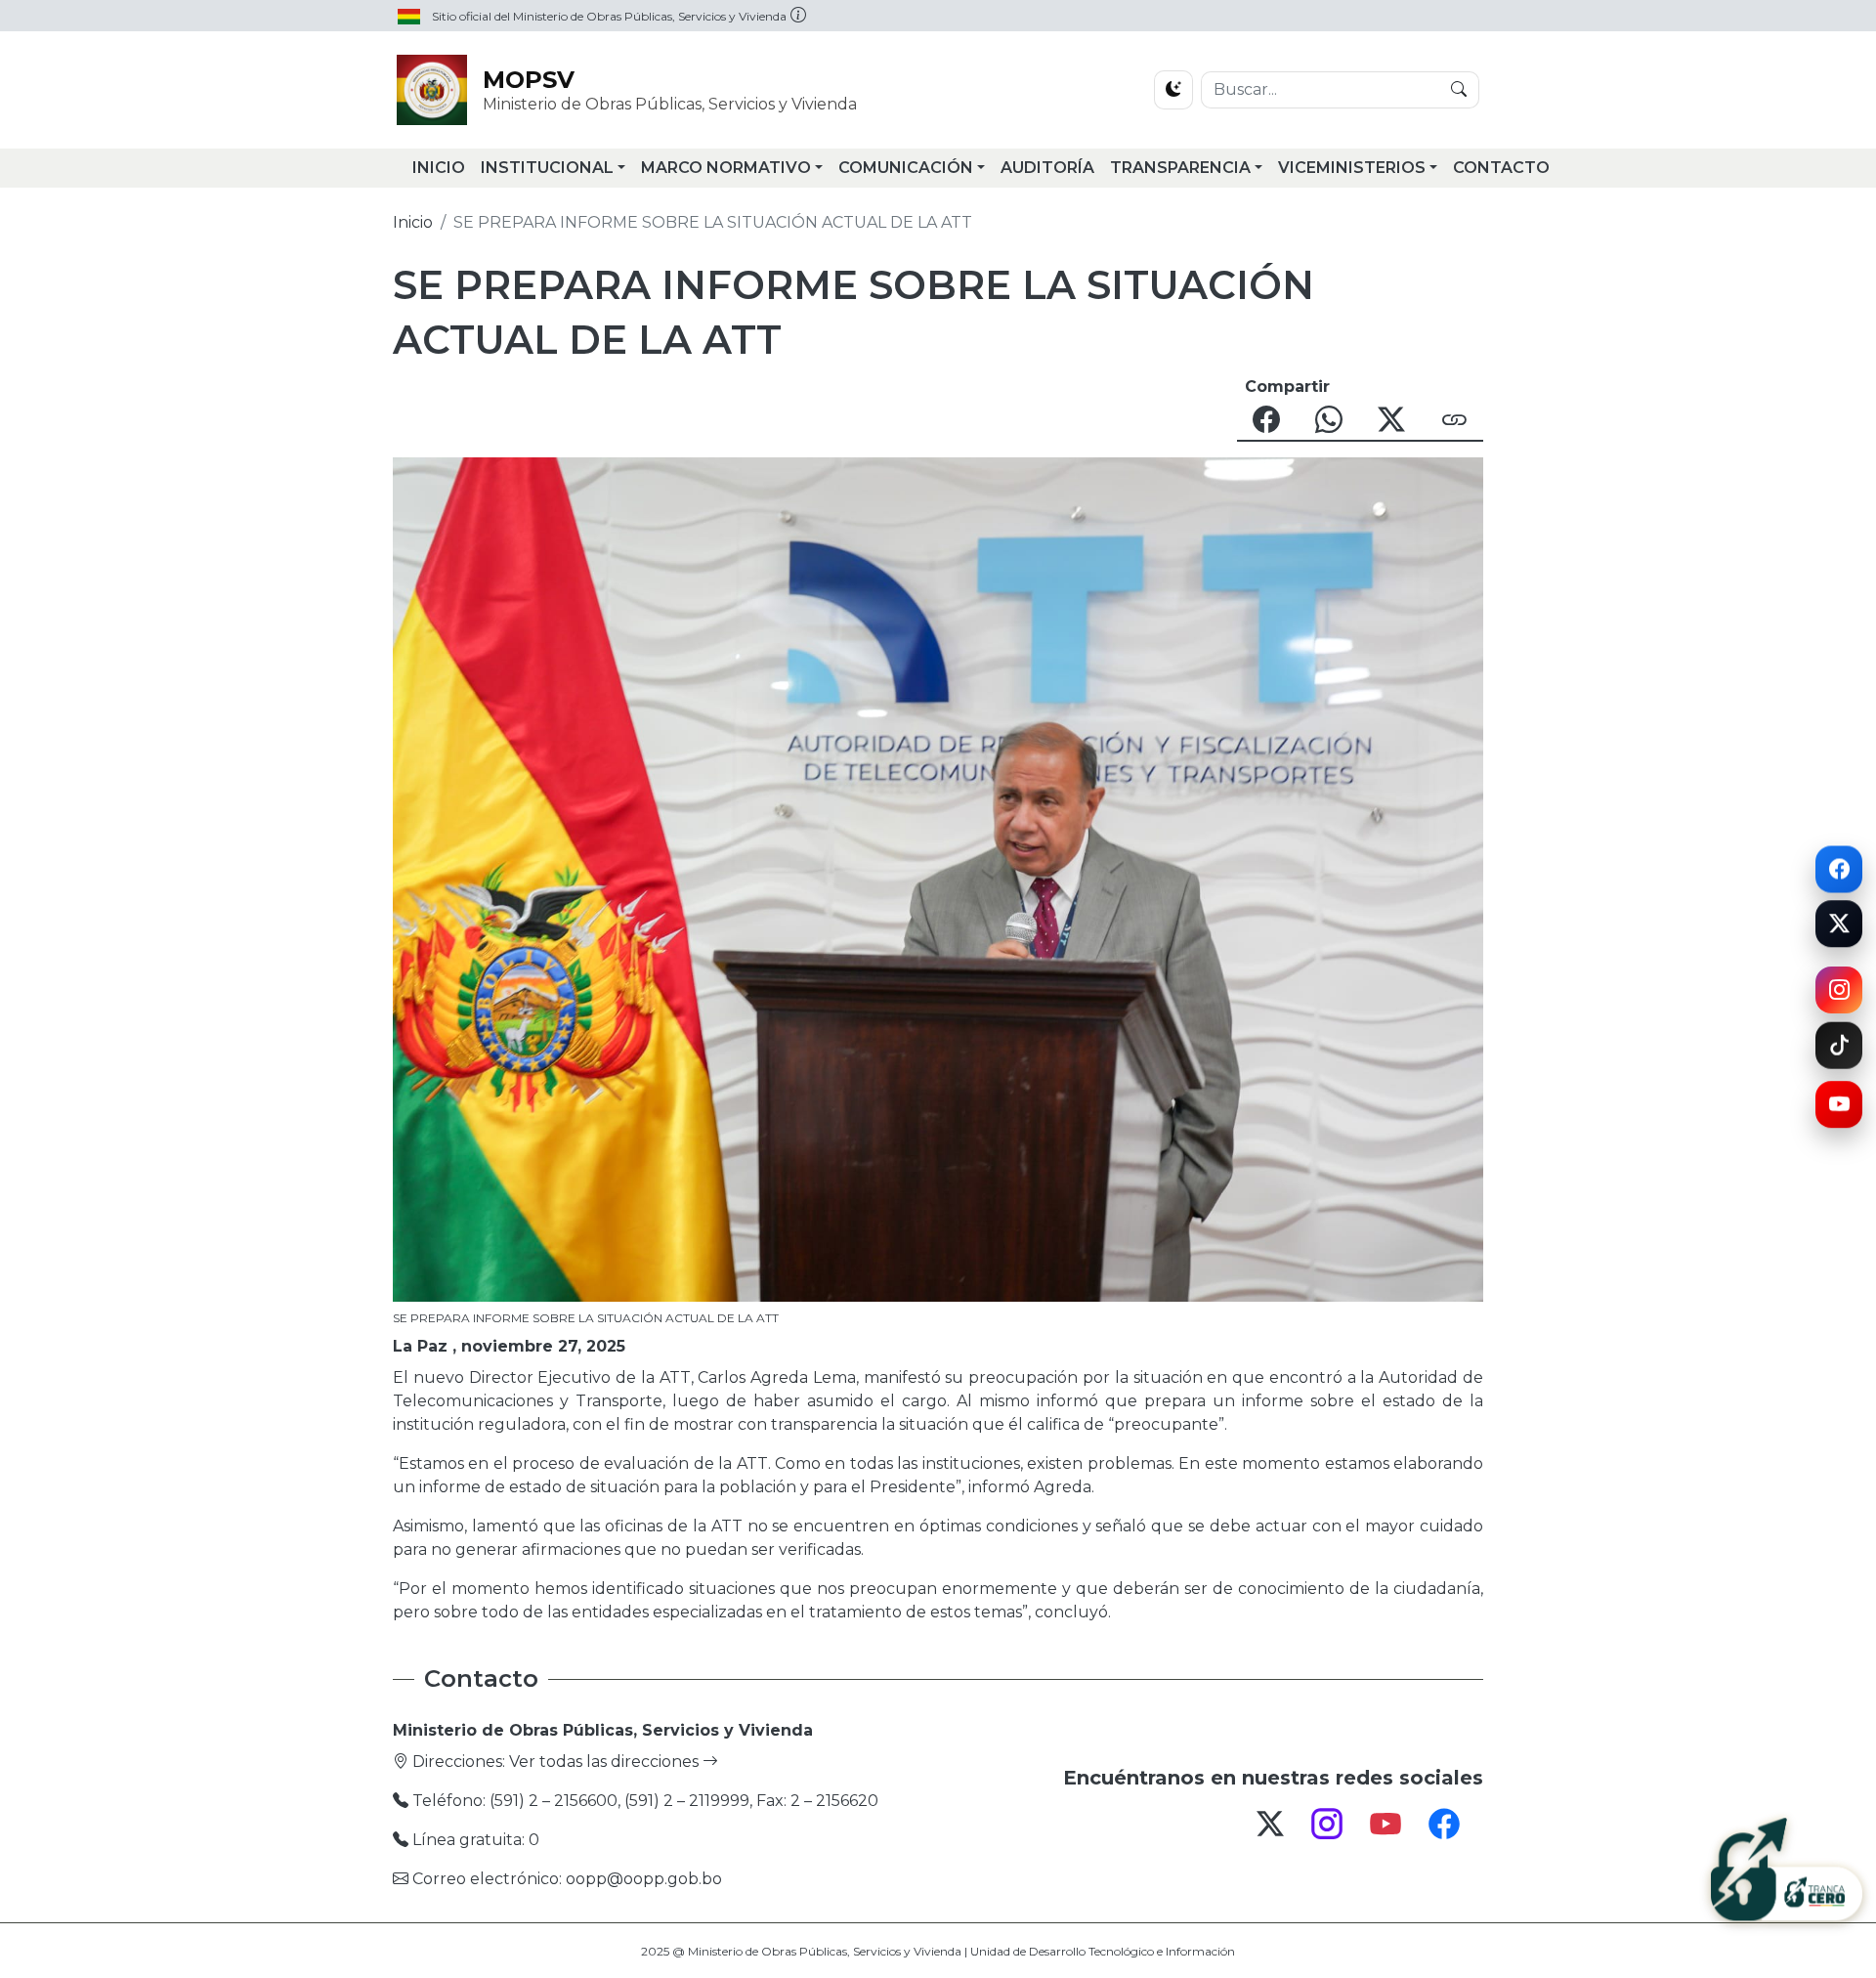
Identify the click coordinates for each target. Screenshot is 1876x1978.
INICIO (439, 168)
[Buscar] (1459, 90)
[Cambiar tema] (1173, 90)
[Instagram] (1839, 989)
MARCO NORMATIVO (726, 168)
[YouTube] (1839, 1113)
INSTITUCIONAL (547, 168)
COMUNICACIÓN (906, 168)
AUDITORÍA (1047, 168)
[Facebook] (1839, 862)
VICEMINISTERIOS (1352, 168)
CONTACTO (1501, 168)
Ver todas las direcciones (606, 1762)
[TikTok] (1839, 1051)
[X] (1839, 930)
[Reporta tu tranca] (1787, 1870)
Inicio (413, 222)
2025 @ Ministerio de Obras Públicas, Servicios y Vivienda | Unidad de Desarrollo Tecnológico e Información (938, 1951)
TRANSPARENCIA (1180, 168)
